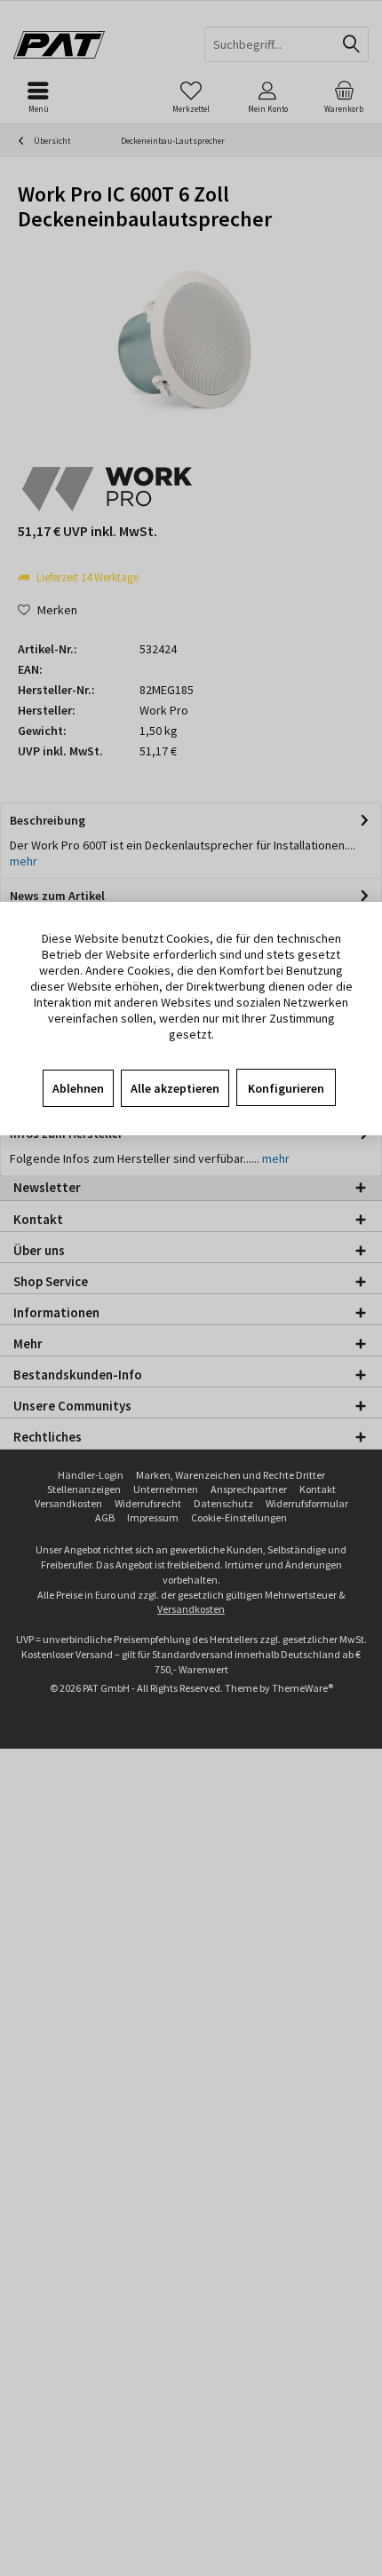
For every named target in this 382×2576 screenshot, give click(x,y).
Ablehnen (78, 1088)
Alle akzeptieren (175, 1088)
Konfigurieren (286, 1088)
